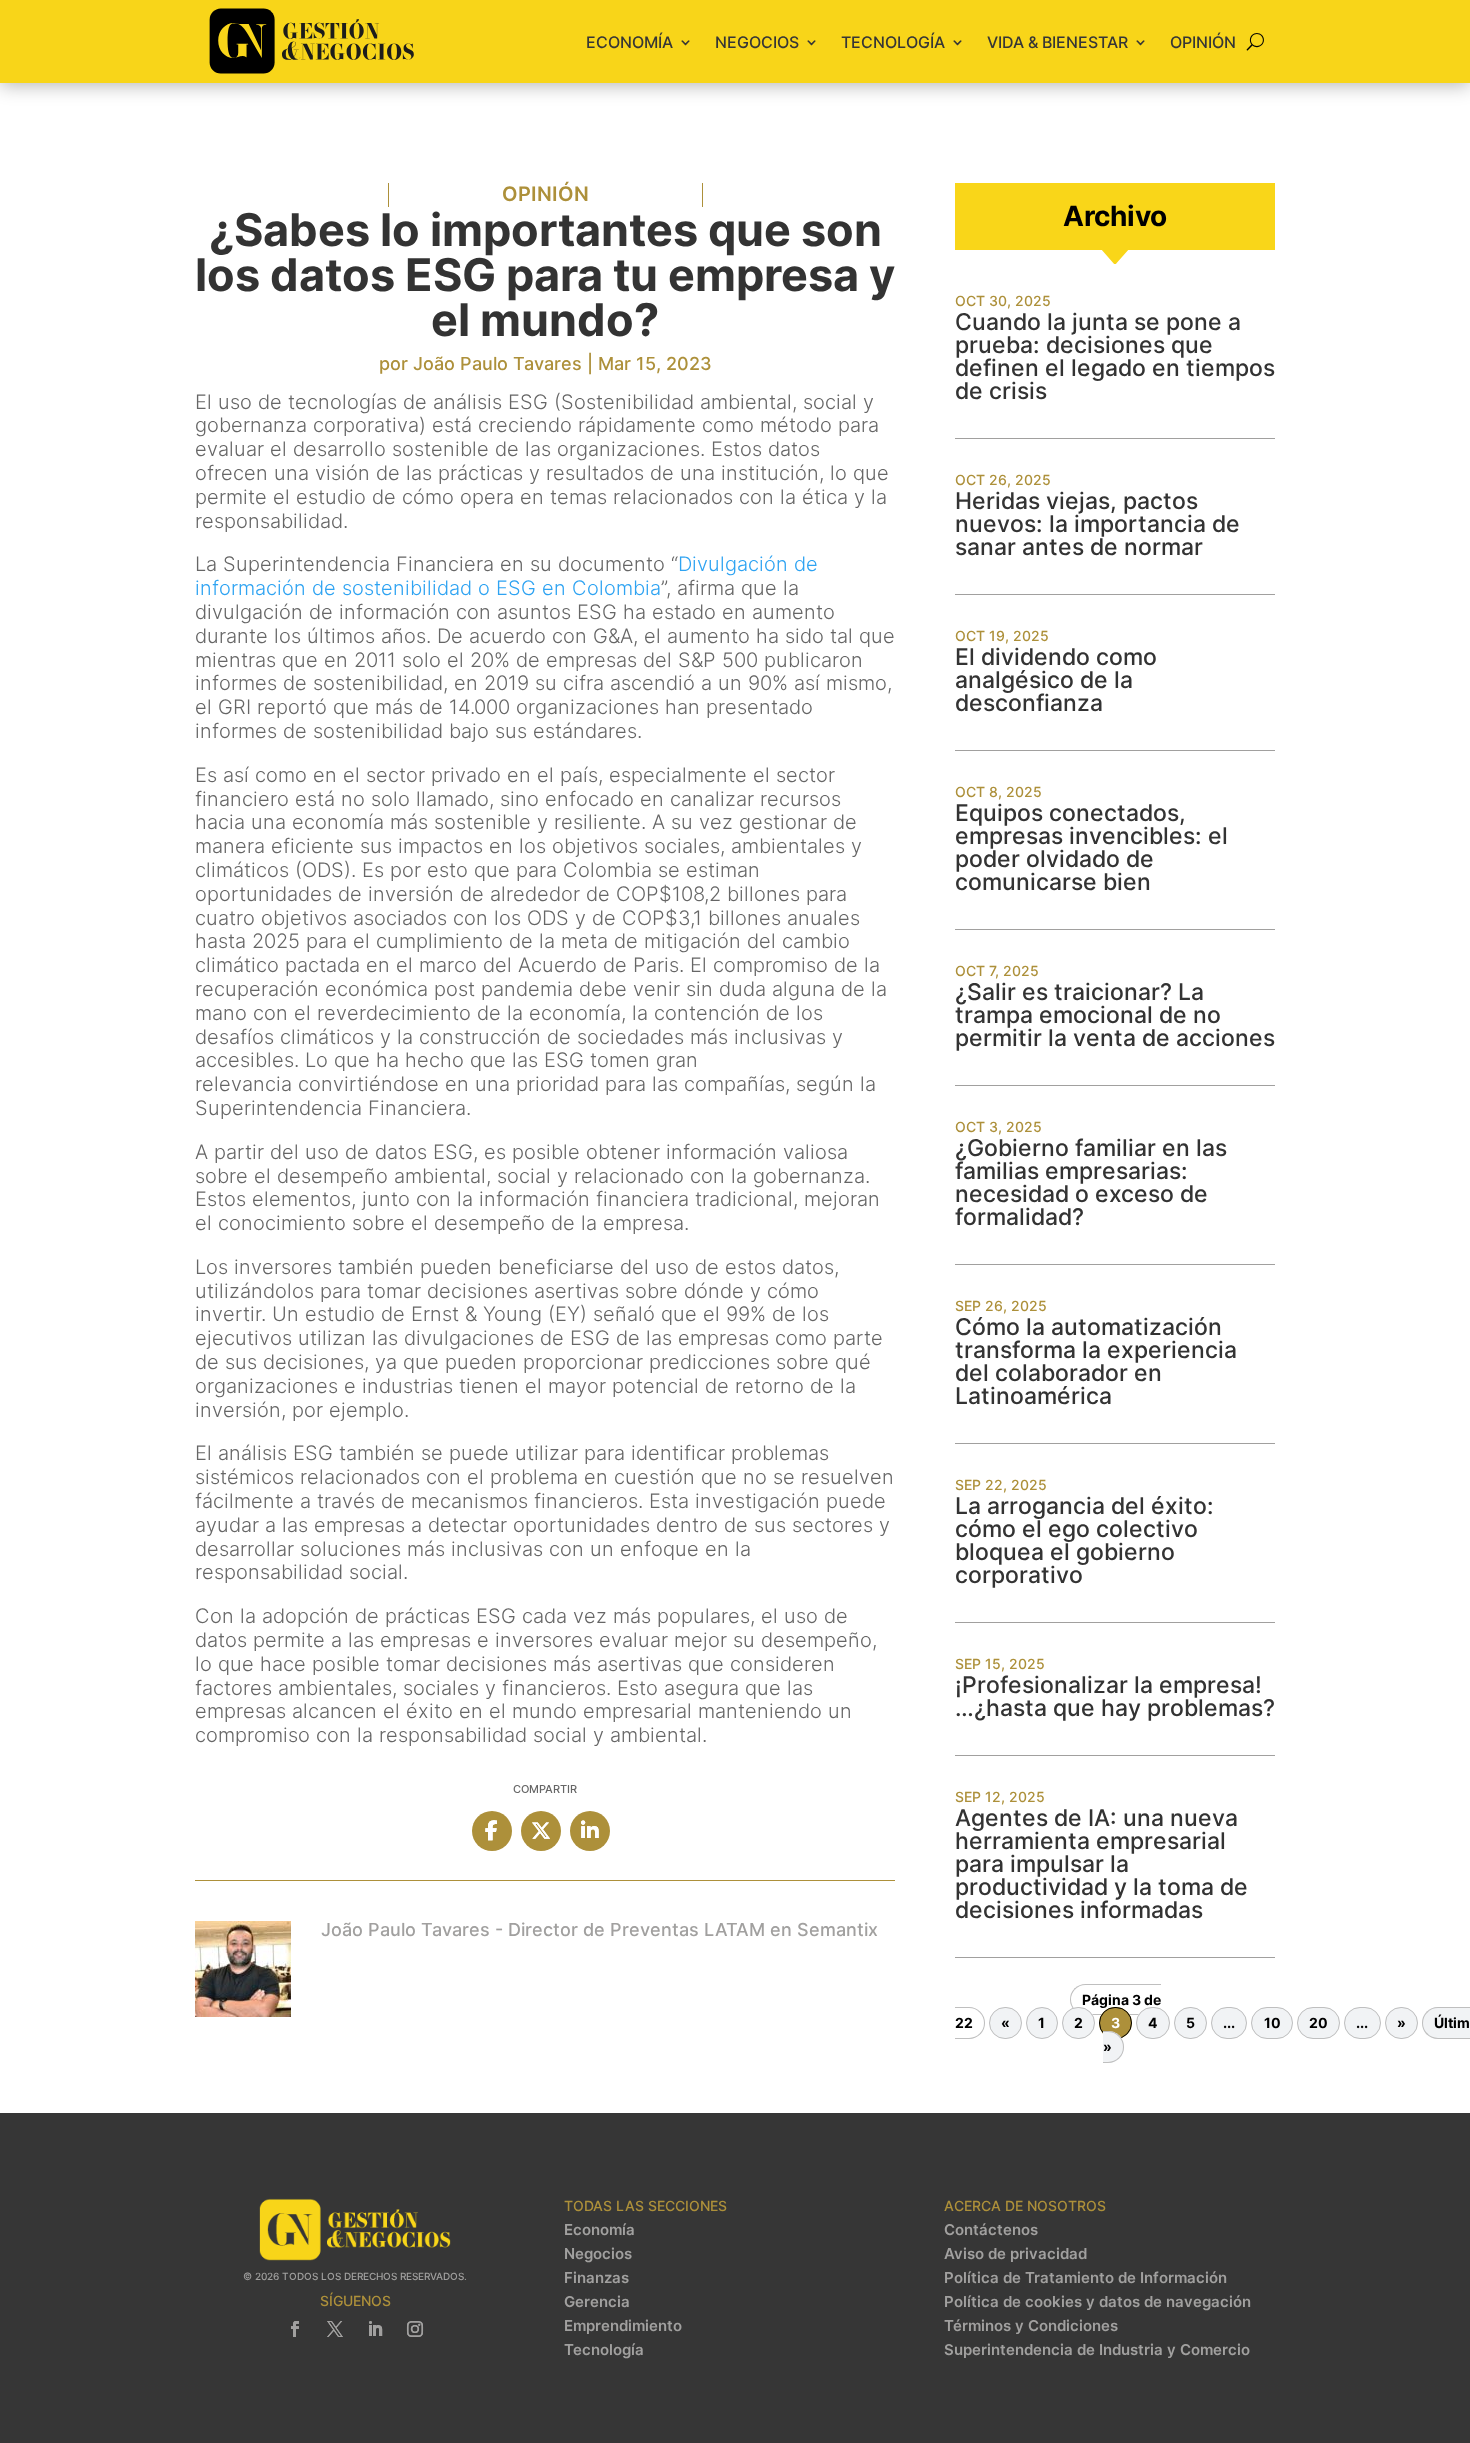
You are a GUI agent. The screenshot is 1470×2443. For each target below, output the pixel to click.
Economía (629, 42)
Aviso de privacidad (1015, 2254)
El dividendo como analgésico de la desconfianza (1056, 680)
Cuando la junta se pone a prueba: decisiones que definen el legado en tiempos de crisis (1115, 356)
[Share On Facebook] (492, 1831)
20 (1318, 2023)
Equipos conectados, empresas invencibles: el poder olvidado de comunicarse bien (1091, 847)
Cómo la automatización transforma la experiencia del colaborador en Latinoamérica (1096, 1361)
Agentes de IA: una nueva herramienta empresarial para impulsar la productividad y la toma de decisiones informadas (1101, 1864)
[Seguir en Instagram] (415, 2329)
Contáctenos (991, 2230)
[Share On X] (541, 1831)
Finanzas (596, 2278)
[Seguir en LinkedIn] (375, 2329)
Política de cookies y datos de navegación (1097, 2302)
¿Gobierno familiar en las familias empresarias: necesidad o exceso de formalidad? (1091, 1182)
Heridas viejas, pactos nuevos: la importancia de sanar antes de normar (1097, 524)
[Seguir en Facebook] (295, 2329)
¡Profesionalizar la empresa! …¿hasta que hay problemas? (1115, 1696)
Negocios (757, 42)
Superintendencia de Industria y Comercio (1097, 2350)
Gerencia (597, 2302)
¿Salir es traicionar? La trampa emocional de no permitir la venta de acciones (1115, 1015)
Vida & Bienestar (1057, 42)
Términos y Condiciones (1031, 2326)
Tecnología (893, 42)
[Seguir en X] (335, 2329)
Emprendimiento (623, 2326)
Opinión (1203, 42)
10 (1272, 2023)
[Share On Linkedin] (590, 1831)
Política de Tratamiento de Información (1085, 2278)
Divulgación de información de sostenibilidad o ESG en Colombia (506, 576)
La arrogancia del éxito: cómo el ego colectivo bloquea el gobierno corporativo (1084, 1540)
